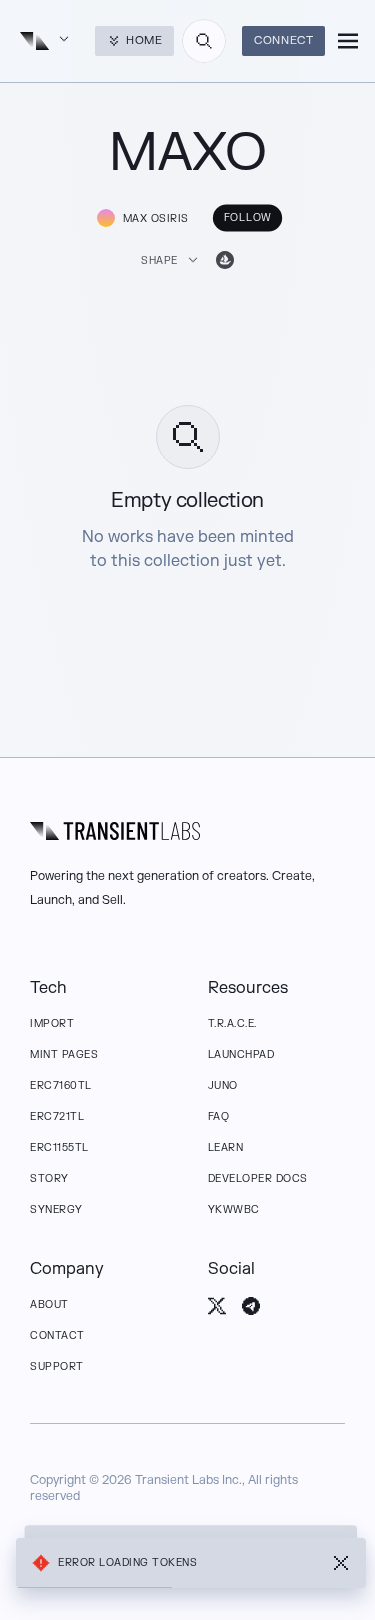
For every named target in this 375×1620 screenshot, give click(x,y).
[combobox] (204, 41)
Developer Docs (258, 1178)
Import (52, 1023)
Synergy (56, 1209)
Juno (223, 1085)
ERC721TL (57, 1116)
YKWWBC (234, 1209)
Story (49, 1178)
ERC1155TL (59, 1147)
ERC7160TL (61, 1085)
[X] (217, 1306)
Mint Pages (64, 1054)
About (49, 1304)
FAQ (219, 1116)
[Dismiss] (341, 1563)
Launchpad (241, 1054)
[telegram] (251, 1306)
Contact (57, 1335)
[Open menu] (348, 41)
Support (57, 1366)
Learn (226, 1147)
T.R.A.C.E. (232, 1023)
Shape (159, 260)
